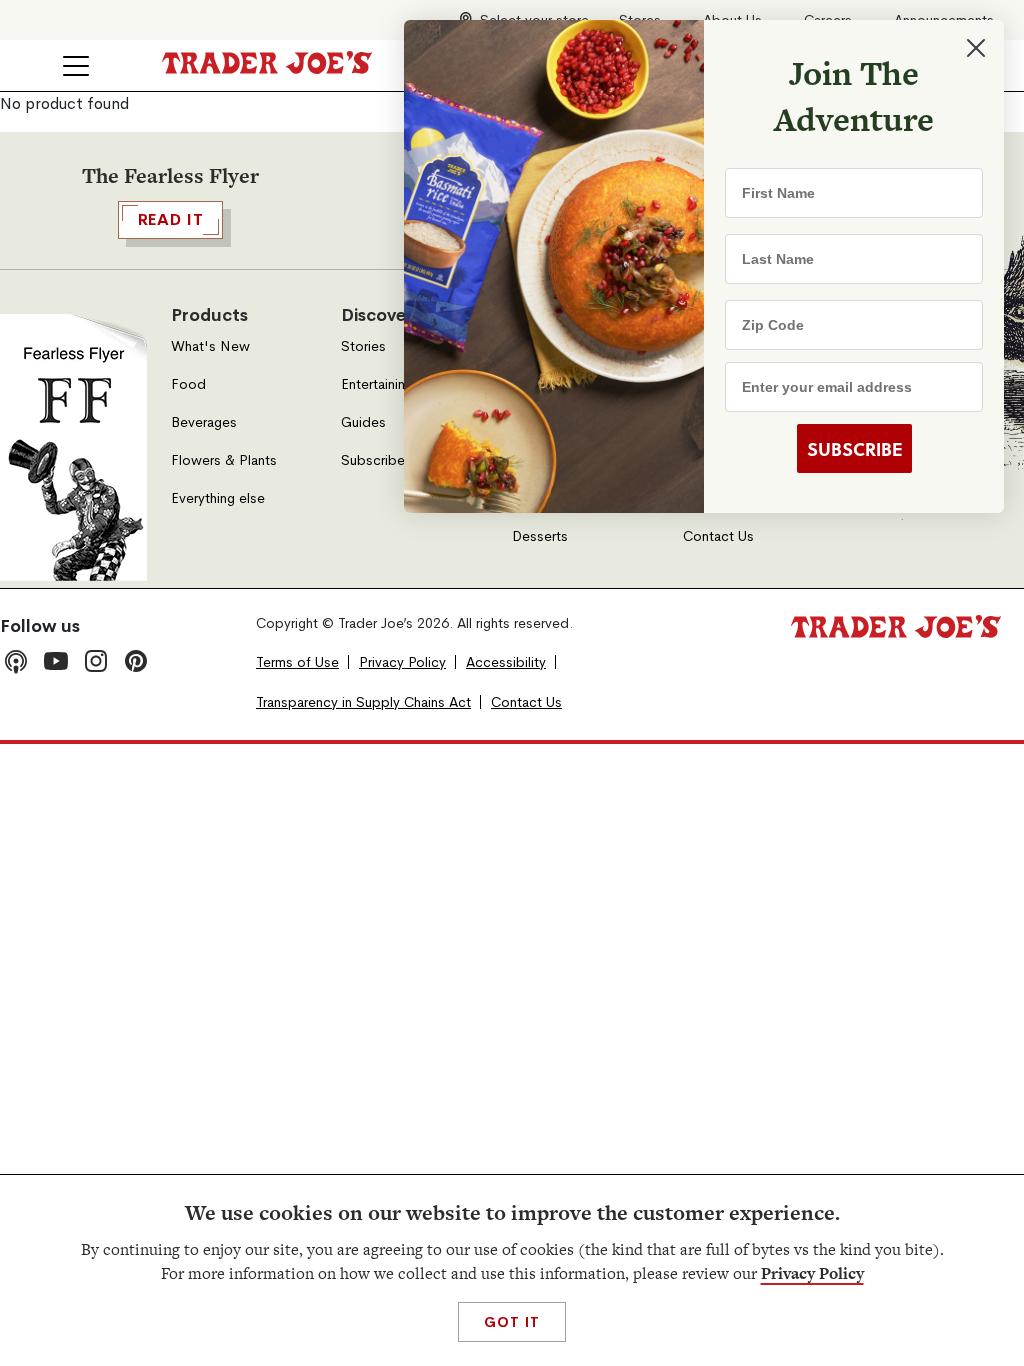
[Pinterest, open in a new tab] (136, 661)
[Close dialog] (976, 48)
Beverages (204, 422)
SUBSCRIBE (854, 449)
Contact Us (718, 536)
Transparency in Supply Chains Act (363, 702)
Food (188, 384)
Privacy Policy (812, 1273)
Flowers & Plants (224, 460)
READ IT (171, 219)
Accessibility (506, 662)
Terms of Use (297, 662)
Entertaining (377, 384)
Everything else (218, 498)
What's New (210, 346)
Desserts (540, 536)
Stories (363, 346)
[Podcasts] (16, 661)
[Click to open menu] (76, 66)
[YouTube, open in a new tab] (56, 661)
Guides (363, 422)
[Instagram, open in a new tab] (96, 661)
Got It (511, 1322)
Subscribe (373, 460)
